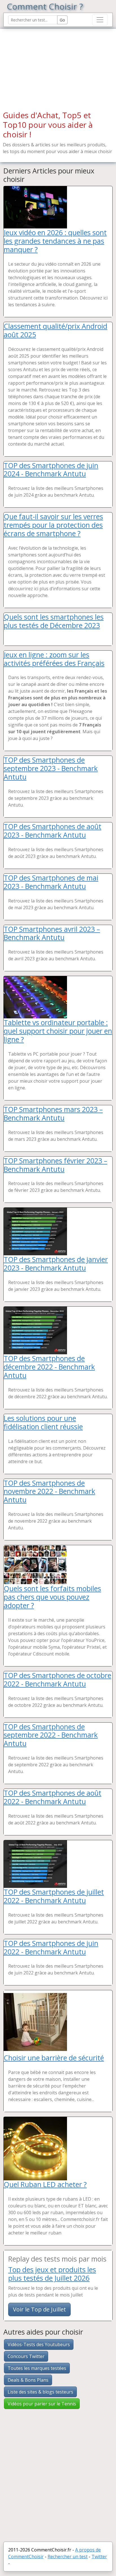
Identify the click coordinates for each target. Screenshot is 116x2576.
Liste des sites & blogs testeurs (40, 2392)
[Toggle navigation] (100, 20)
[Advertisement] (39, 64)
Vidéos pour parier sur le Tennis (42, 2404)
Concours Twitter (26, 2356)
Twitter (99, 2557)
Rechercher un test (68, 2557)
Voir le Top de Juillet (39, 2309)
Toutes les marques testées (37, 2368)
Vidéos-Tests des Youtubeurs (39, 2344)
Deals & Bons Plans (28, 2380)
